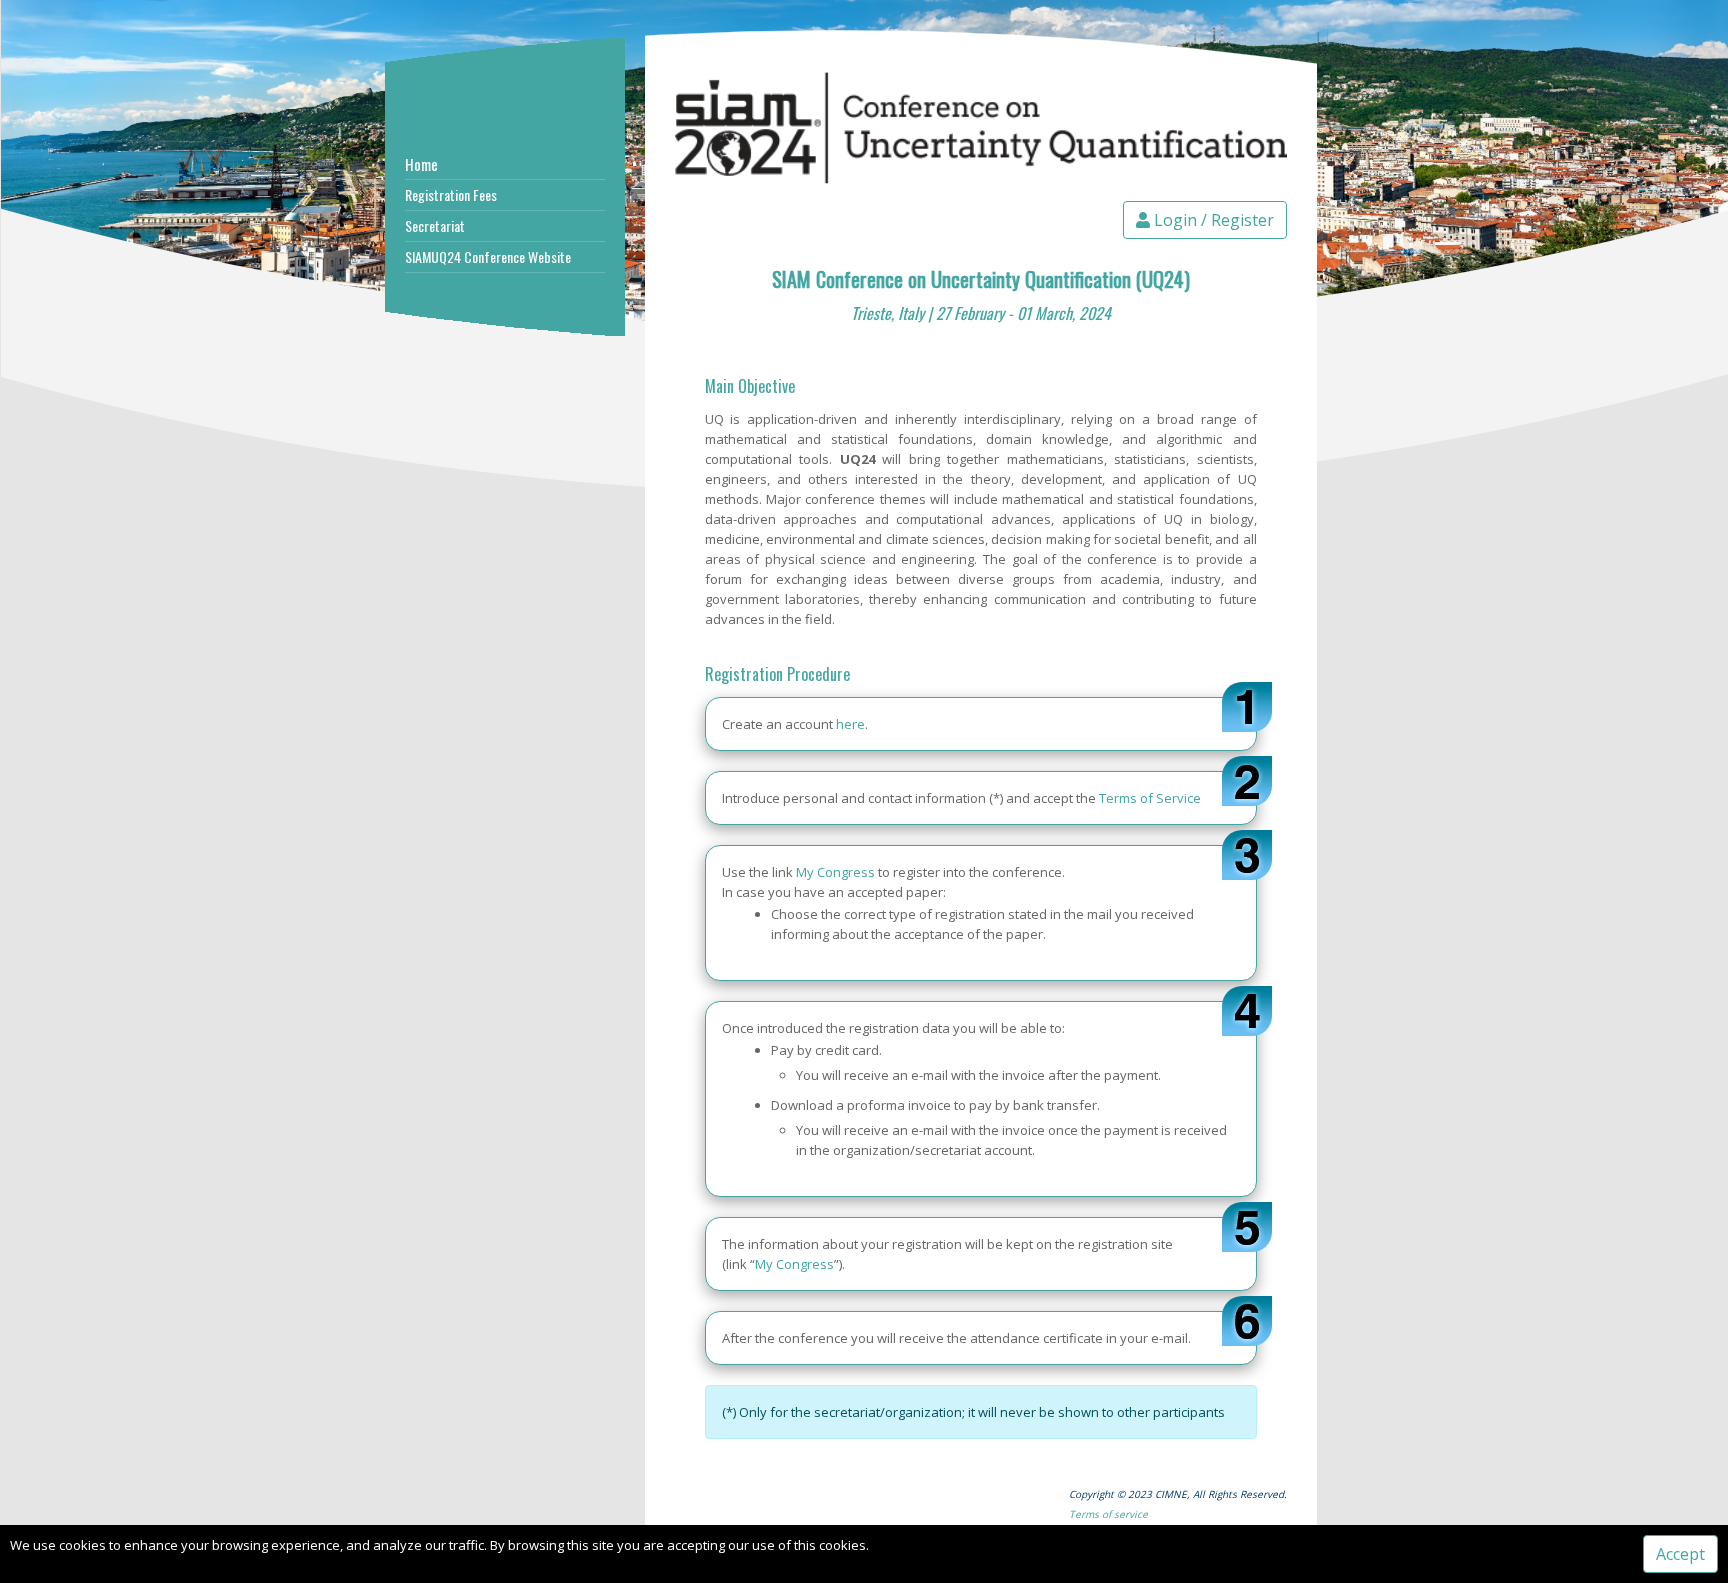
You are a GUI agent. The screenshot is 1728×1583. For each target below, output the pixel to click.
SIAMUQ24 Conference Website (488, 256)
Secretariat (435, 225)
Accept (1680, 1554)
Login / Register (1212, 220)
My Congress (835, 872)
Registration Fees (451, 194)
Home (421, 164)
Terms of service (1108, 1514)
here (850, 724)
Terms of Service (1150, 798)
